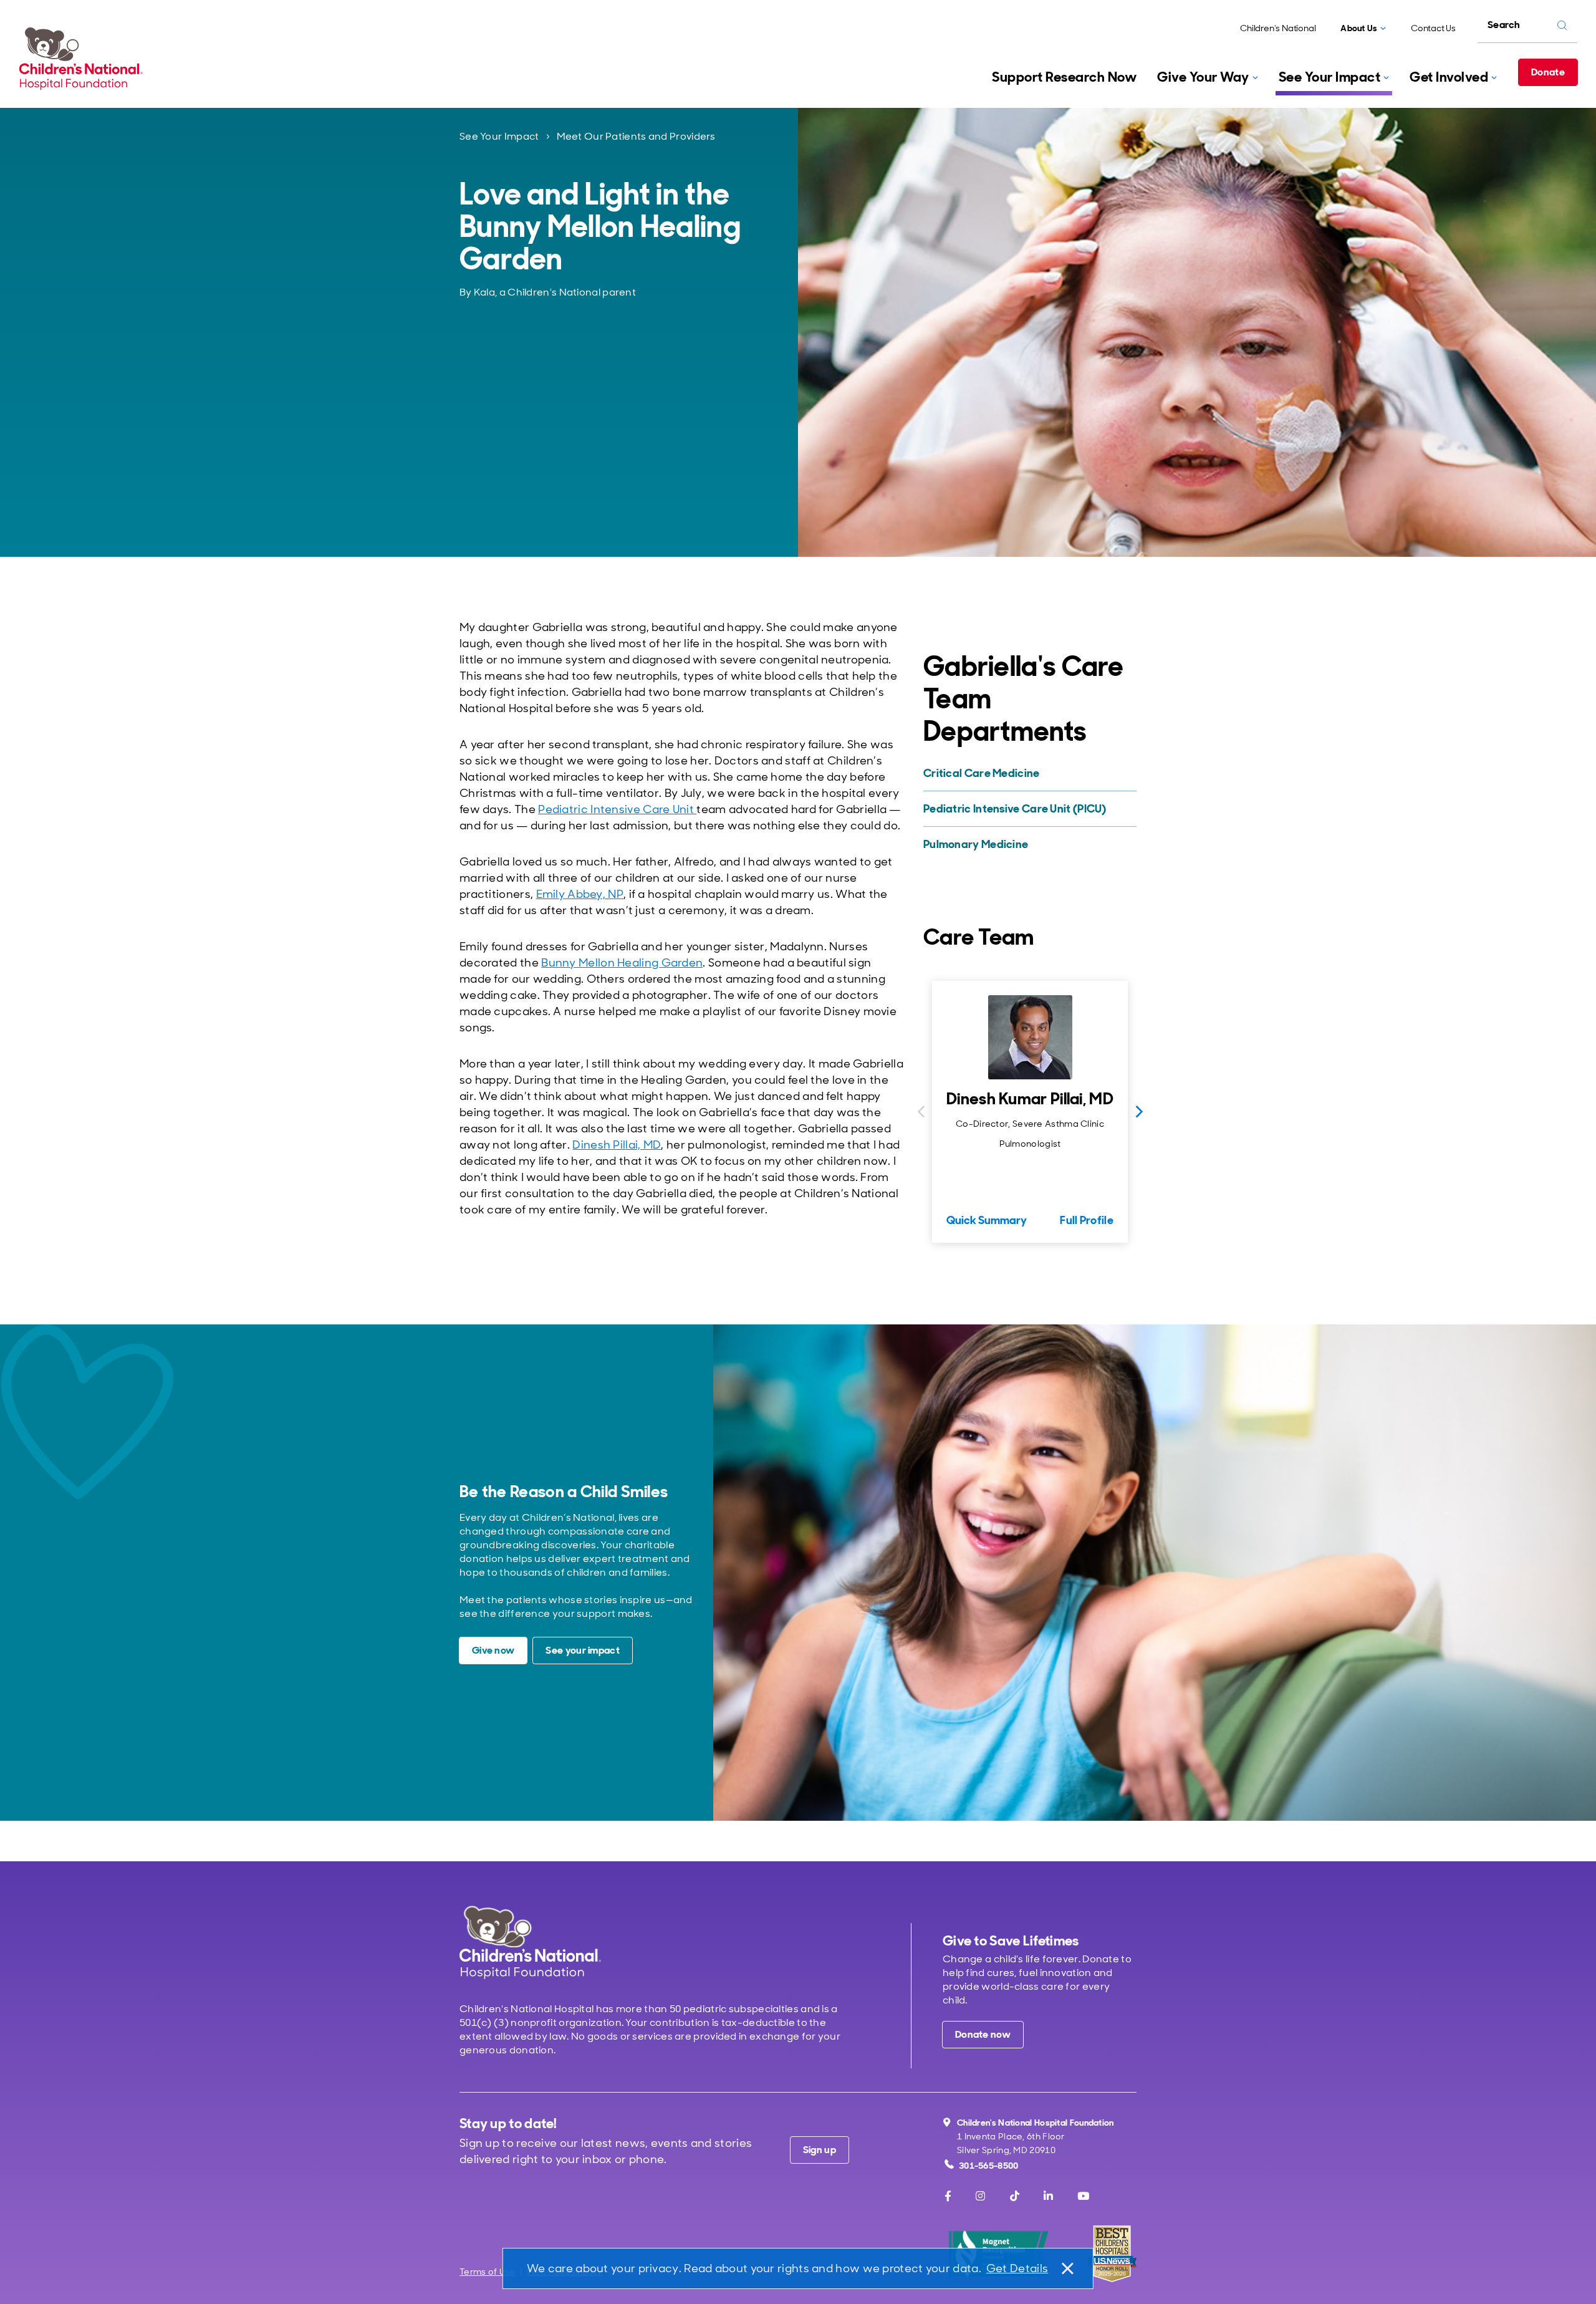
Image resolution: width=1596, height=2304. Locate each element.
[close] (1067, 2268)
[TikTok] (1015, 2196)
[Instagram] (980, 2196)
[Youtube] (1083, 2196)
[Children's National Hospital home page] (530, 1942)
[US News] (1112, 2254)
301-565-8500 (989, 2166)
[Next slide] (1139, 1112)
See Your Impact (499, 136)
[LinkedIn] (1048, 2196)
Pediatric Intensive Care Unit (617, 809)
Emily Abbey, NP (580, 894)
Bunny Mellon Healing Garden (622, 963)
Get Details (1017, 2268)
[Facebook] (948, 2196)
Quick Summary (987, 1220)
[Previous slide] (921, 1112)
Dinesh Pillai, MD (617, 1145)
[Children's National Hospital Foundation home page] (84, 59)
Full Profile (1087, 1220)
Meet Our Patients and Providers (636, 136)
